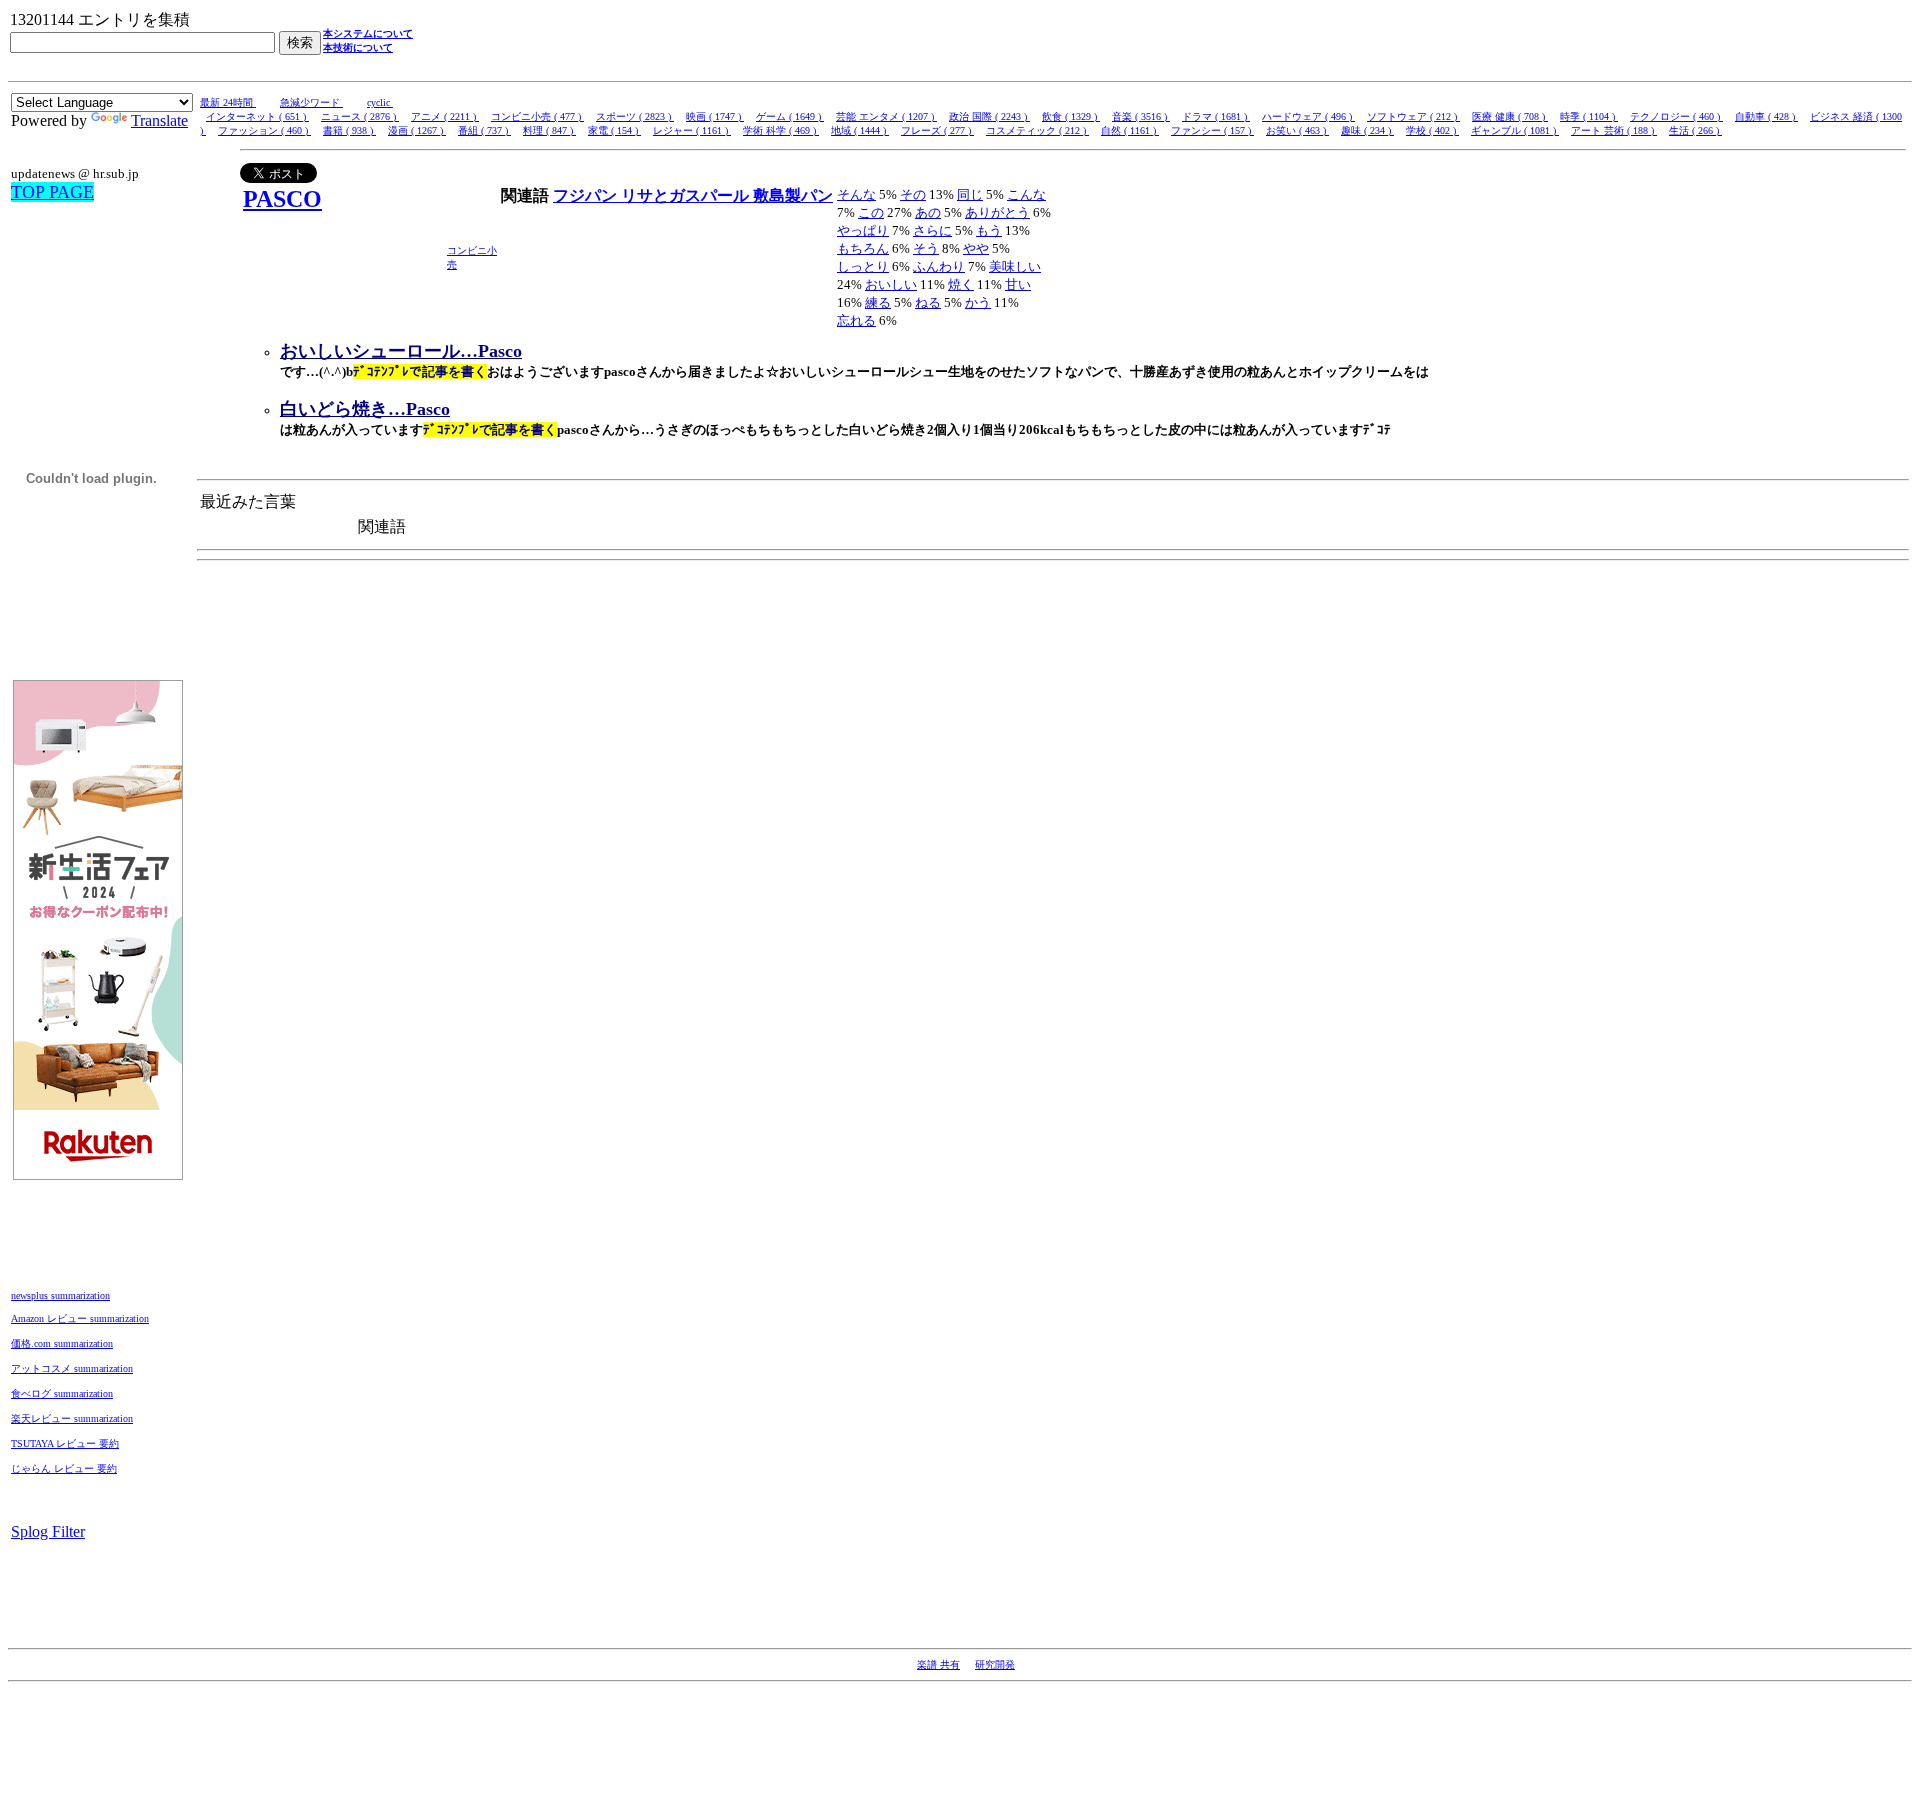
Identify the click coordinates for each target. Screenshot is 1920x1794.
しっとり (863, 266)
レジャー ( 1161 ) (692, 130)
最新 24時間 (228, 102)
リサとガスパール (687, 195)
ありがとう (997, 212)
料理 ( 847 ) (549, 130)
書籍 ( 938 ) (349, 130)
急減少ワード (311, 102)
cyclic (380, 102)
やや (976, 248)
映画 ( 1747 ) (715, 116)
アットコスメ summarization (72, 1368)
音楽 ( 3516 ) (1141, 116)
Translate (159, 120)
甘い (1018, 284)
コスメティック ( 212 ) (1037, 130)
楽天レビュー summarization (72, 1418)
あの (928, 212)
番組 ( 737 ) (484, 130)
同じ (970, 194)
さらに (932, 230)
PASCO (282, 199)
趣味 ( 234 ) (1367, 130)
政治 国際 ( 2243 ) (989, 116)
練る (878, 302)
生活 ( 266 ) (1695, 130)
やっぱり (863, 230)
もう (989, 230)
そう (926, 248)
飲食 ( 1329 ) (1071, 116)
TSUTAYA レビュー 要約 (65, 1443)
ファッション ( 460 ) (264, 130)
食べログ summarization (62, 1393)
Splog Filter (48, 1531)
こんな (1026, 194)
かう (978, 302)
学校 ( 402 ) (1432, 130)
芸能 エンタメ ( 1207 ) (886, 116)
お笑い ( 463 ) (1297, 130)
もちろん (863, 248)
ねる (928, 302)
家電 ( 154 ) (614, 130)
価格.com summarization (62, 1343)
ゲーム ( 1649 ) (790, 116)
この (871, 212)
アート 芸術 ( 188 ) (1614, 130)
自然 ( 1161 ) (1130, 130)
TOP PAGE (52, 192)
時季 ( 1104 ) (1589, 116)
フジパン (587, 195)
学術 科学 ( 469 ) (781, 130)
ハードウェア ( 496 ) (1308, 116)
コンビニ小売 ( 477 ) (537, 116)
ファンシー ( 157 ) (1212, 130)
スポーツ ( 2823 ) (635, 116)
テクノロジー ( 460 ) (1676, 116)
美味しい (1015, 266)
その (913, 194)
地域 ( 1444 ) (860, 130)
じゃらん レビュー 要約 (64, 1468)
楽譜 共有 (938, 1664)
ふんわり (939, 266)
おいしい (891, 284)
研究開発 (995, 1664)
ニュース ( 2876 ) (360, 116)
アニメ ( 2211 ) (445, 116)
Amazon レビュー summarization (80, 1318)
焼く (961, 284)
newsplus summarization (60, 1295)
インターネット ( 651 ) (257, 116)
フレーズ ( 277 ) (937, 130)
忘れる (856, 320)
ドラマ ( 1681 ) (1216, 116)
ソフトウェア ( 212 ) (1413, 116)
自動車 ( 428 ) (1766, 116)
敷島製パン (793, 195)
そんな (856, 194)
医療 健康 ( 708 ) (1510, 116)
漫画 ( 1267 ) (417, 130)
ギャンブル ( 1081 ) (1515, 130)
